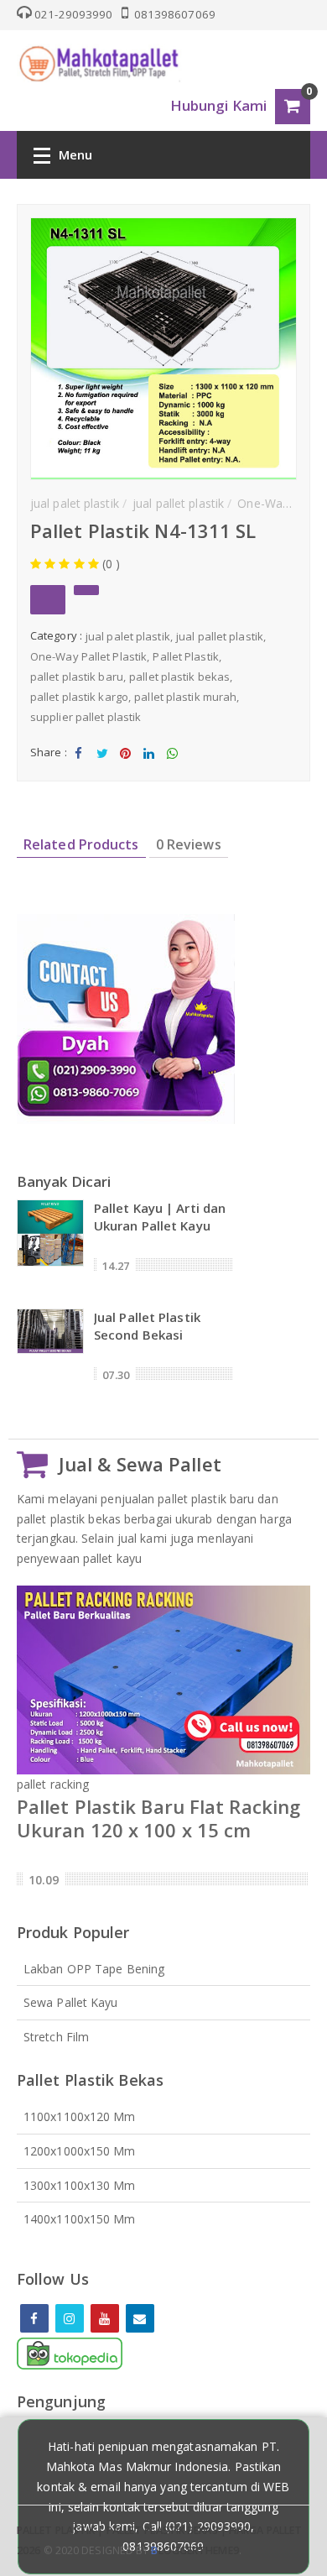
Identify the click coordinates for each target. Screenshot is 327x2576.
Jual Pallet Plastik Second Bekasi (147, 1326)
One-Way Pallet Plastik (88, 656)
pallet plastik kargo (79, 697)
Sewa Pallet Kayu (71, 2002)
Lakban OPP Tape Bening (94, 1969)
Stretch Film (56, 2037)
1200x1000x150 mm (80, 2151)
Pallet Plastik (185, 656)
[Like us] (34, 2318)
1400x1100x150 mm (80, 2219)
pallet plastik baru (77, 677)
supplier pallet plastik (86, 717)
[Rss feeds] (140, 2318)
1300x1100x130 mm (80, 2185)
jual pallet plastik (220, 636)
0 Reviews (189, 844)
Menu (75, 154)
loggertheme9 (195, 2550)
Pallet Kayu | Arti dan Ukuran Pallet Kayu (160, 1217)
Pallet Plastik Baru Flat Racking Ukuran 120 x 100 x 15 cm (158, 1818)
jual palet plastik (128, 636)
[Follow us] (70, 2318)
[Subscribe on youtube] (105, 2318)
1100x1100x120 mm (80, 2116)
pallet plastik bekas (179, 677)
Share (79, 767)
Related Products (81, 844)
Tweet (102, 767)
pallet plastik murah (185, 697)
